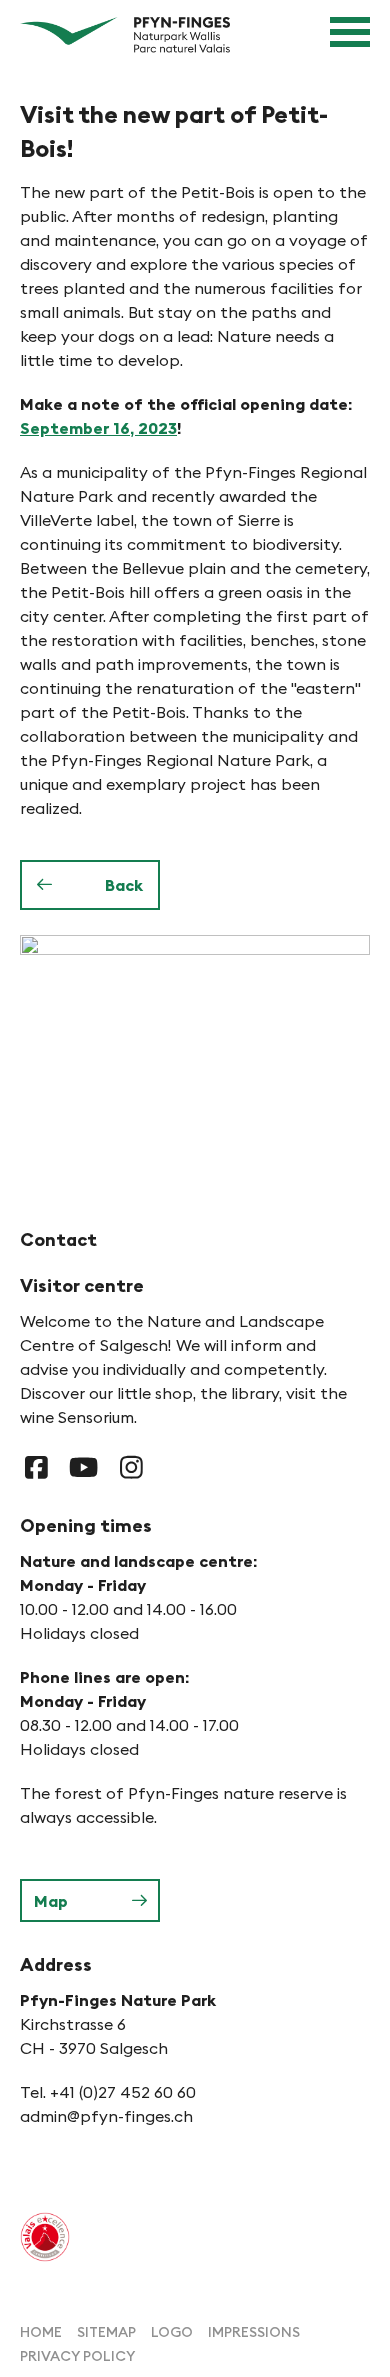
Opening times (86, 1525)
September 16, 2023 (98, 428)
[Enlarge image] (195, 1051)
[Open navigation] (350, 32)
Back (124, 885)
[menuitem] (41, 2330)
